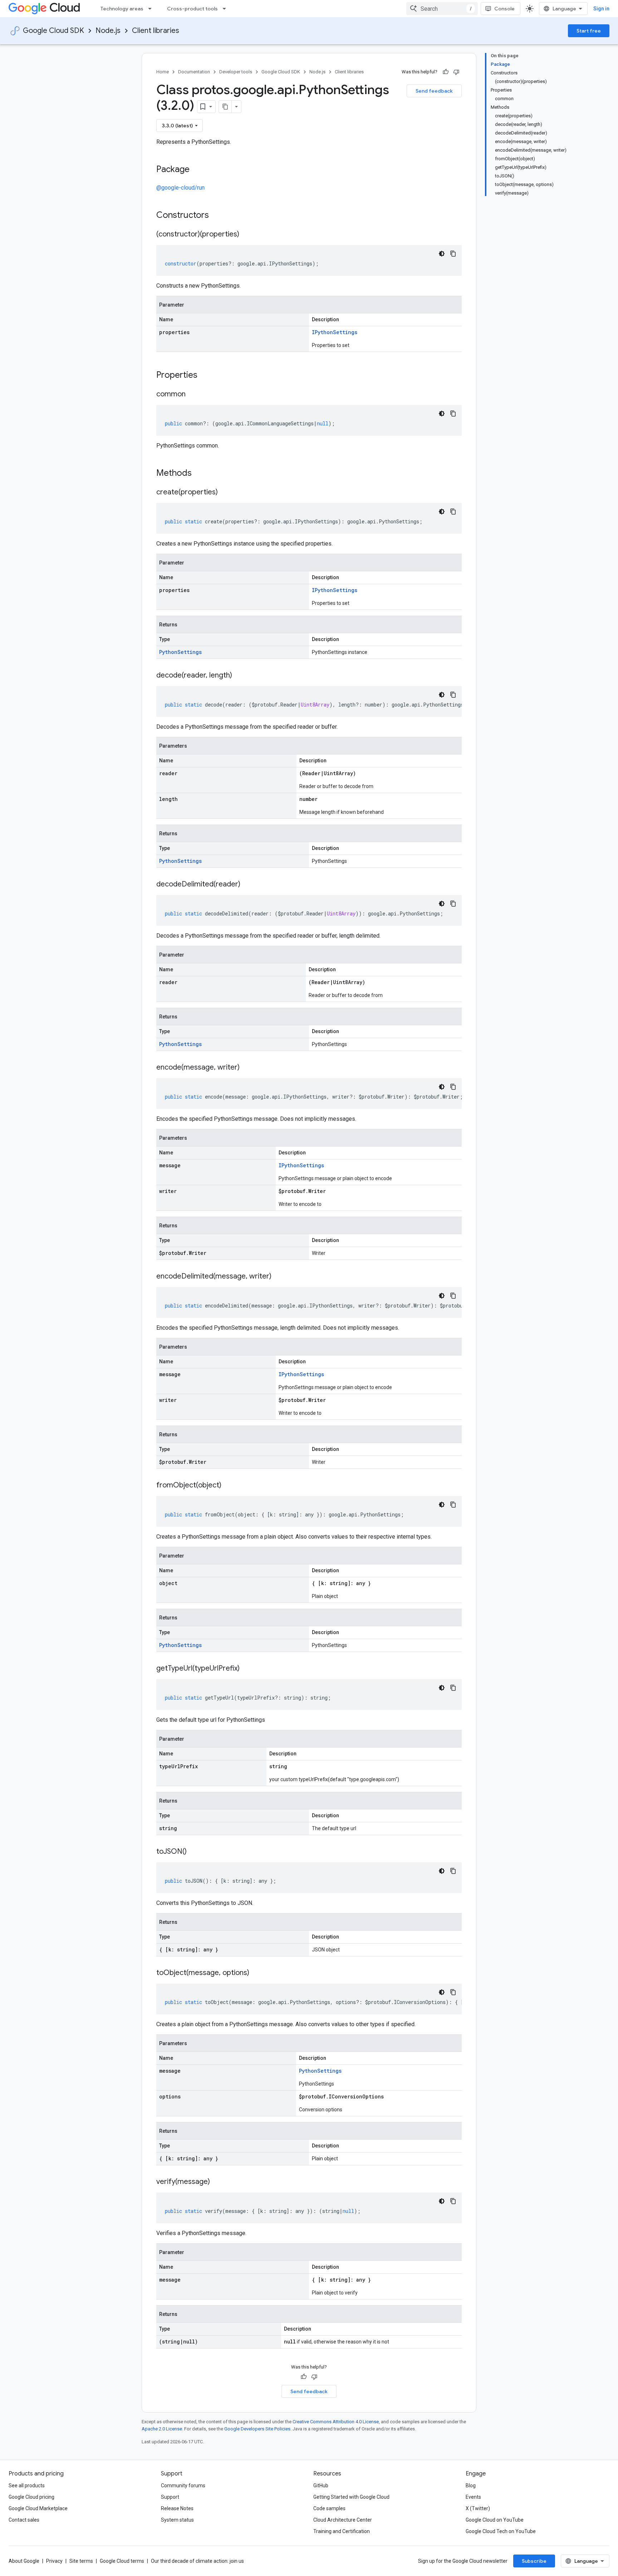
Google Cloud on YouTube (495, 2520)
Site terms (81, 2561)
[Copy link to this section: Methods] (201, 474)
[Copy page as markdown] (225, 107)
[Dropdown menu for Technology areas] (152, 9)
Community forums (183, 2485)
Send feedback (434, 91)
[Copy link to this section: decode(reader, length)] (239, 676)
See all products (27, 2485)
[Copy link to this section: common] (193, 395)
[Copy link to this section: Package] (197, 170)
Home (163, 72)
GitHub (321, 2485)
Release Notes (177, 2508)
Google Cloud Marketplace (38, 2508)
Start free (589, 31)
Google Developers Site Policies (257, 2429)
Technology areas (122, 9)
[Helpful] (446, 72)
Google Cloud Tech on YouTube (501, 2531)
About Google (24, 2561)
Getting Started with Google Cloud (351, 2497)
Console (504, 9)
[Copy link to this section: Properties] (207, 376)
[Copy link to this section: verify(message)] (217, 2182)
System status (177, 2520)
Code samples (329, 2508)
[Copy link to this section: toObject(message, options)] (256, 1973)
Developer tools (236, 72)
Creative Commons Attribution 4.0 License (336, 2422)
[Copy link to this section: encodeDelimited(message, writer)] (279, 1277)
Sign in (601, 9)
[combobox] (442, 9)
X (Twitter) (478, 2508)
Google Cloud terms (122, 2561)
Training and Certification (342, 2531)
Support (170, 2497)
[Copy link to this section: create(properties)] (225, 493)
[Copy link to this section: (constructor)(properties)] (246, 235)
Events (473, 2497)
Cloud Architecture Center (343, 2520)
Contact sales (24, 2520)
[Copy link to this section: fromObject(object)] (229, 1486)
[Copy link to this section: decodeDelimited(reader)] (247, 885)
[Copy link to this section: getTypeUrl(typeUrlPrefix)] (247, 1669)
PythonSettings (180, 652)
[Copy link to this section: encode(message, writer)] (247, 1068)
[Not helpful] (456, 72)
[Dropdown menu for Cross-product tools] (226, 9)
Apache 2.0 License (162, 2429)
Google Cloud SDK (53, 31)
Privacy (54, 2561)
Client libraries (156, 31)
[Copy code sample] (453, 254)
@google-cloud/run (180, 188)
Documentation (194, 72)
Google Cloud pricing (31, 2497)
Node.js (108, 31)
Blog (471, 2485)
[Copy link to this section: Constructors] (218, 216)
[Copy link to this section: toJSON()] (194, 1852)
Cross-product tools (192, 9)
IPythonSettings (335, 332)
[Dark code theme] (442, 254)
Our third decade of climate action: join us (197, 2561)
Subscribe (534, 2561)
